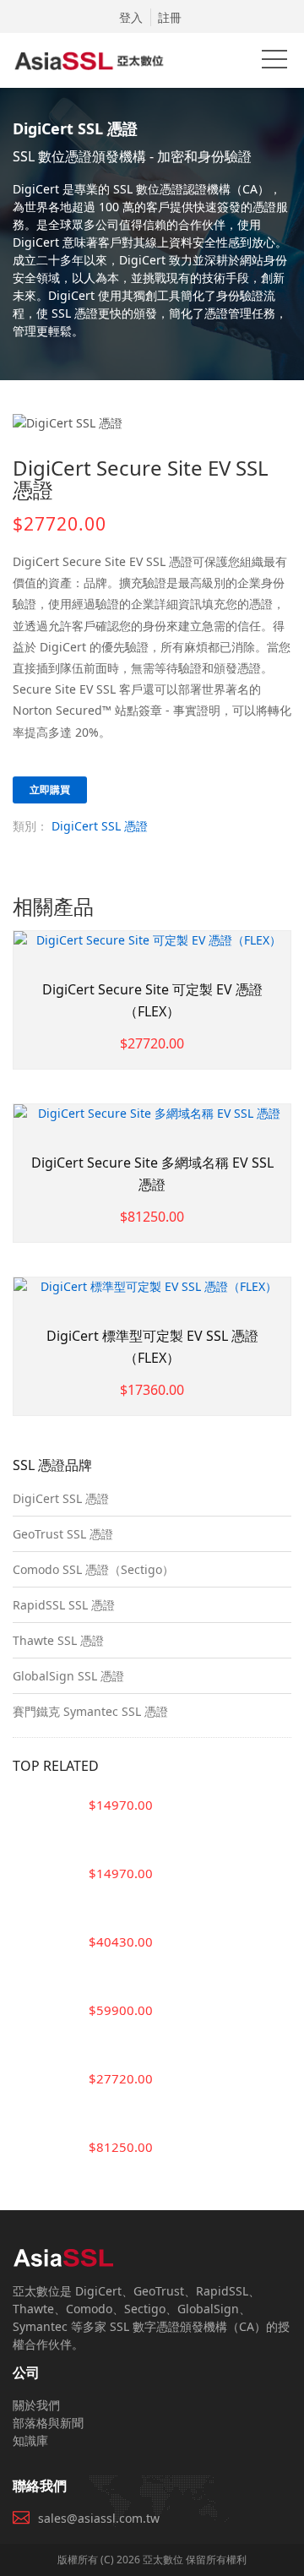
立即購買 (50, 790)
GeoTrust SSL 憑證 (63, 1534)
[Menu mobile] (274, 63)
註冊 (170, 17)
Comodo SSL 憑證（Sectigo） (93, 1569)
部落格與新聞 (48, 2423)
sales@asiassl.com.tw (99, 2518)
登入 (131, 17)
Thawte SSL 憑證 (58, 1640)
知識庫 (30, 2440)
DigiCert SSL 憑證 (100, 826)
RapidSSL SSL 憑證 (64, 1605)
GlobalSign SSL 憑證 (68, 1676)
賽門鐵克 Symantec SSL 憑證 (90, 1711)
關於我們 (36, 2405)
